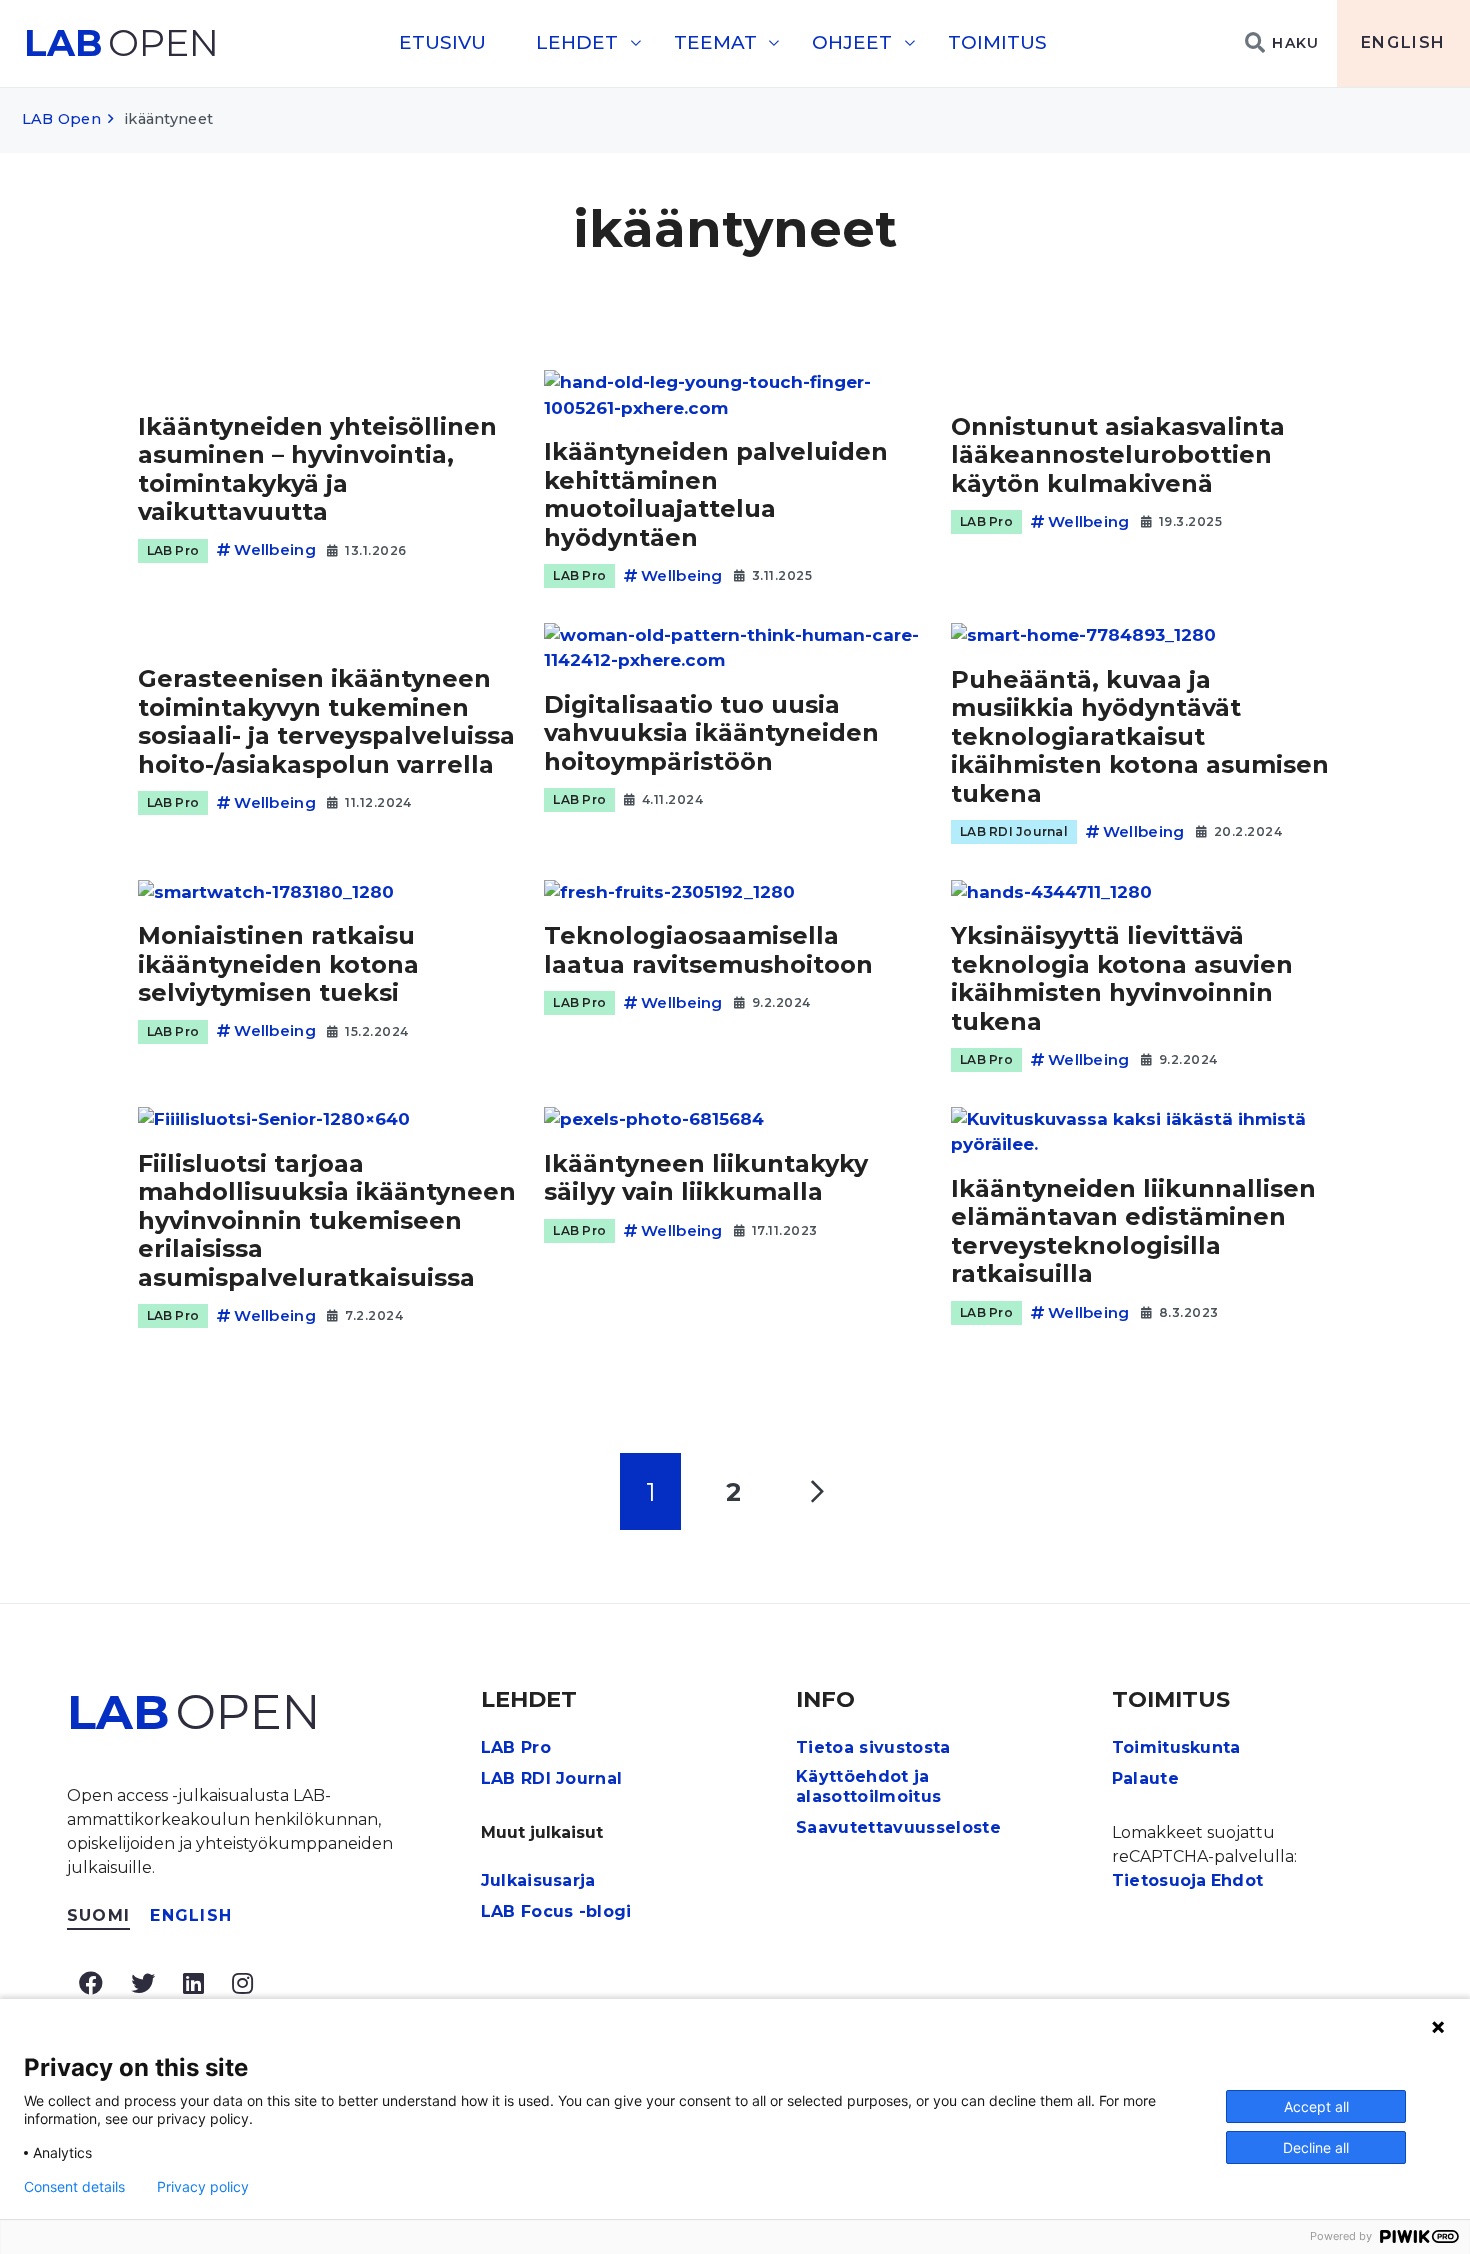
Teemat (715, 42)
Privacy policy (203, 2187)
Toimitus (997, 42)
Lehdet (577, 42)
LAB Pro (173, 550)
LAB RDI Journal (1014, 831)
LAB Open (61, 119)
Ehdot (1237, 1880)
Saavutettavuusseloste (898, 1827)
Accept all (1316, 2106)
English (1403, 42)
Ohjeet (852, 42)
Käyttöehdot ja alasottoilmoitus (868, 1787)
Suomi (98, 1915)
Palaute (1145, 1778)
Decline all (1316, 2147)
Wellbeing (275, 549)
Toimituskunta (1176, 1747)
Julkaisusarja (538, 1880)
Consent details (74, 2187)
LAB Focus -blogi (556, 1911)
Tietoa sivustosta (873, 1747)
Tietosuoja (1159, 1880)
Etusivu (442, 42)
